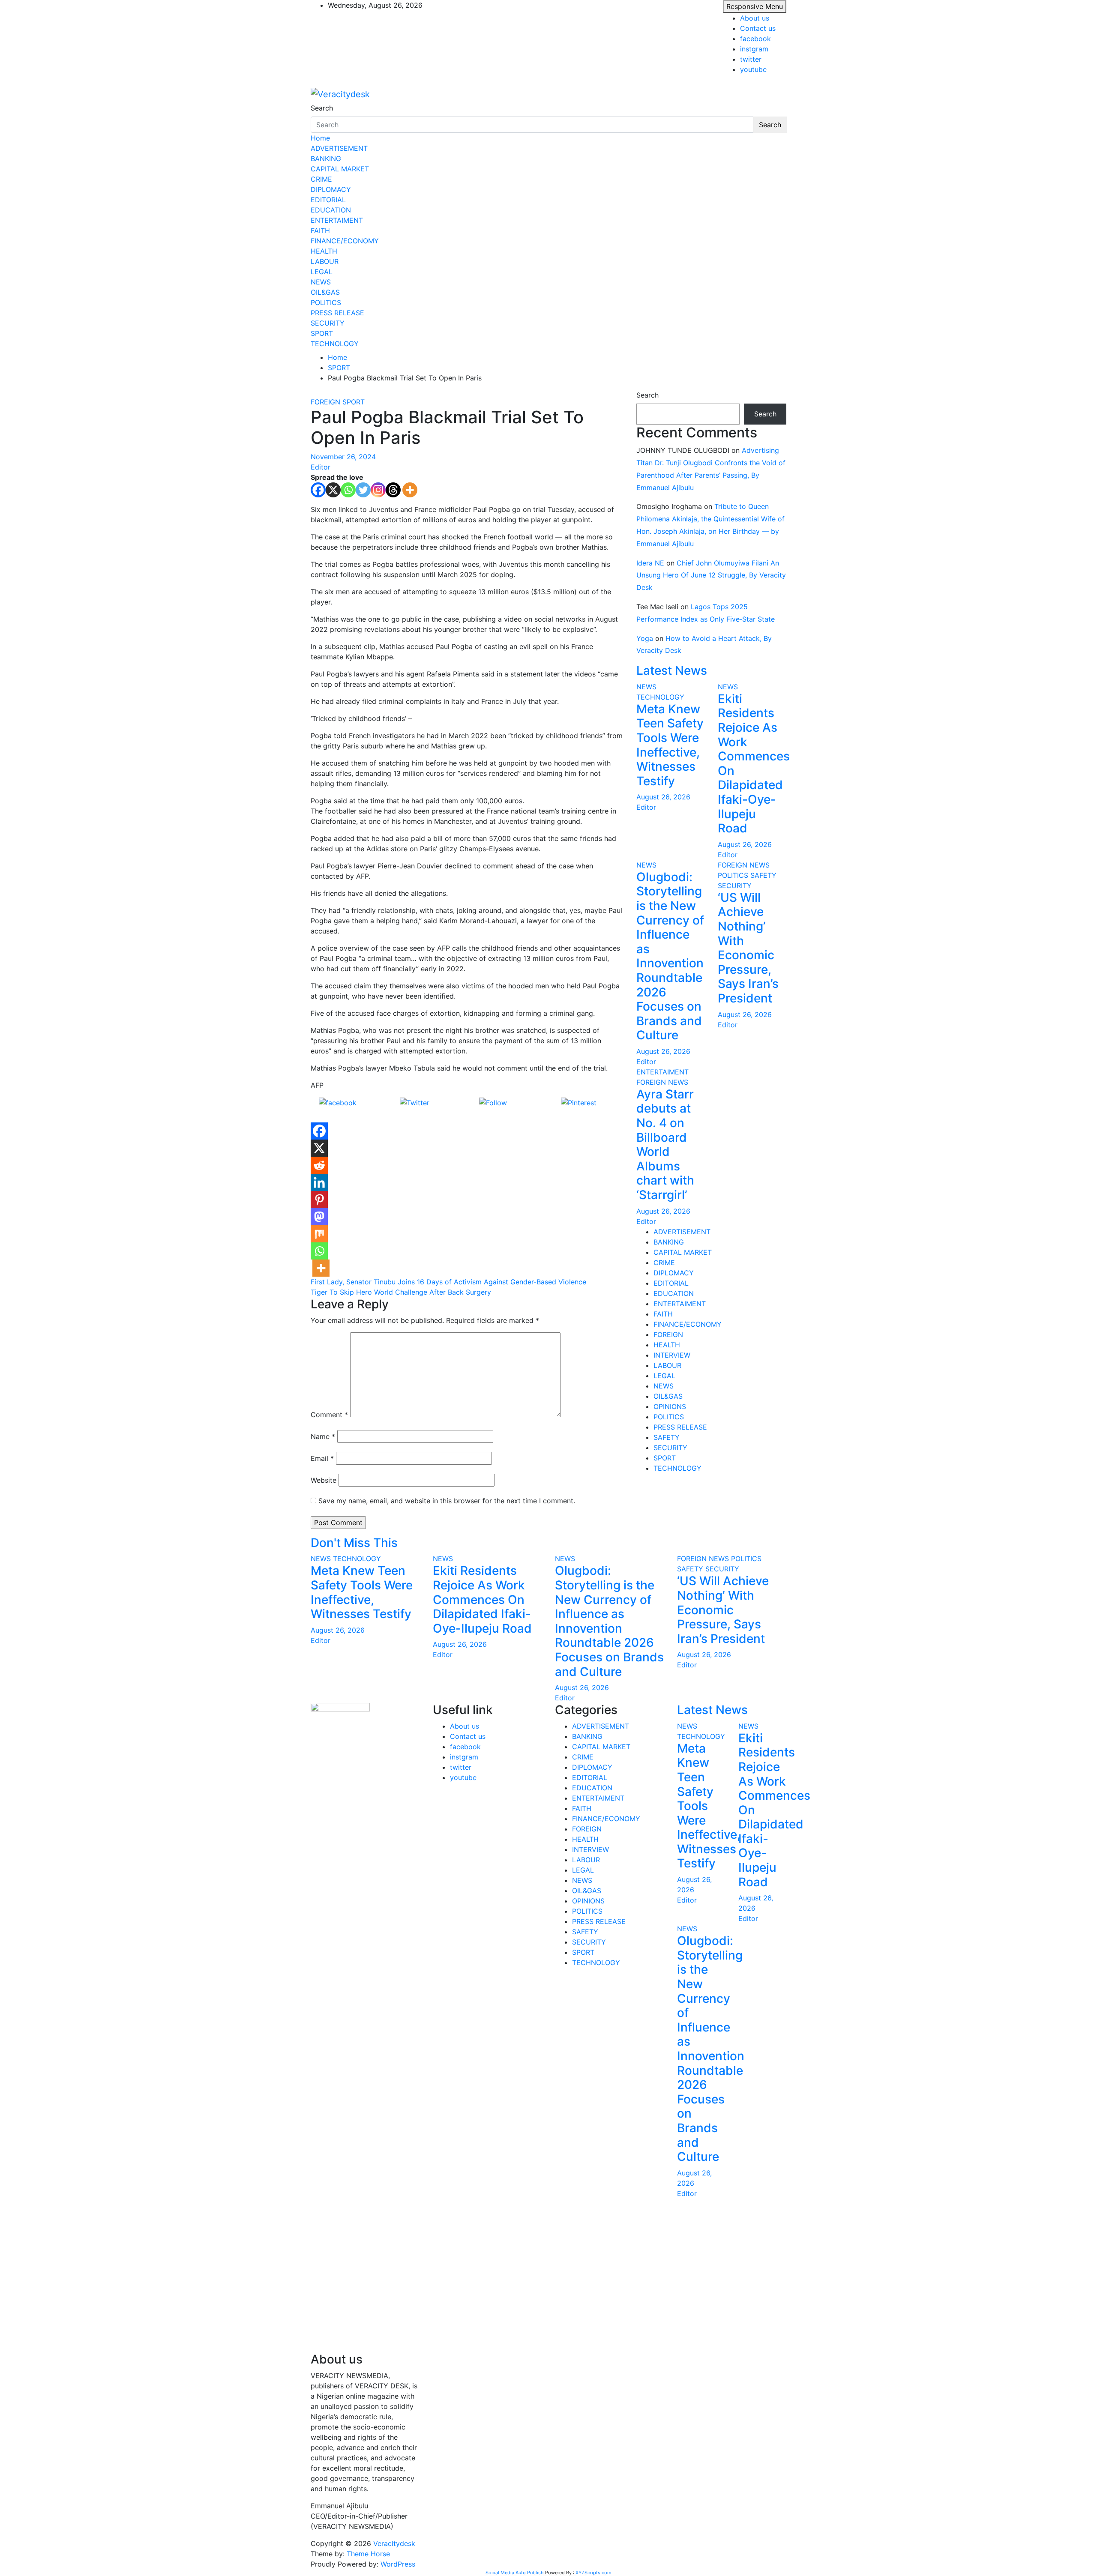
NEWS (321, 282)
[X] (333, 490)
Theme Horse (368, 2554)
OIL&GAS (325, 292)
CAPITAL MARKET (340, 169)
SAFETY (763, 875)
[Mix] (319, 1234)
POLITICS (326, 302)
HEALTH (324, 251)
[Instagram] (378, 490)
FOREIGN (325, 402)
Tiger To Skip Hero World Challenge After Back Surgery (401, 1292)
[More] (410, 490)
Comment (329, 1415)
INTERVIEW (672, 1355)
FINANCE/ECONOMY (345, 241)
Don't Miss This (354, 1543)
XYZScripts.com (593, 2573)
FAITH (320, 230)
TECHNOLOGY (335, 344)
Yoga (645, 638)
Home (320, 138)
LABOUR (325, 261)
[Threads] (393, 490)
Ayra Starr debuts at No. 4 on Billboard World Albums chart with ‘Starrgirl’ (665, 1144)
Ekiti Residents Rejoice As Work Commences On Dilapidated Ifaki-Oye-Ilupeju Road (754, 763)
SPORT (322, 333)
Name (323, 1436)
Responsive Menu (755, 6)
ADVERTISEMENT (339, 148)
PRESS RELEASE (337, 313)
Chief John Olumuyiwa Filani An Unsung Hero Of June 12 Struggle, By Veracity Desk (711, 575)
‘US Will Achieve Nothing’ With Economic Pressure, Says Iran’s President (748, 948)
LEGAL (322, 272)
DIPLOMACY (331, 189)
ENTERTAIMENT (337, 220)
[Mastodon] (319, 1217)
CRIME (321, 179)
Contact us (758, 28)
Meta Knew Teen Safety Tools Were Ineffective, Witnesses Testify (670, 745)
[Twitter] (363, 490)
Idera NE (650, 563)
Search (322, 108)
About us (755, 18)
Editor (321, 467)
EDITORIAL (328, 200)
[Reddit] (319, 1165)
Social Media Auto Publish (515, 2573)
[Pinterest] (319, 1200)
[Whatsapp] (348, 490)
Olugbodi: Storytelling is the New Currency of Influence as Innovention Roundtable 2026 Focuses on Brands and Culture (670, 956)
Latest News (672, 670)
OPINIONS (670, 1406)
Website (324, 1480)
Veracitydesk (394, 2543)
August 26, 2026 (663, 797)
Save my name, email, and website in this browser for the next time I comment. (447, 1501)
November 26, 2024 (343, 457)
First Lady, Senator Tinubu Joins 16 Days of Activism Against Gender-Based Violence (448, 1282)
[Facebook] (318, 490)
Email (322, 1458)
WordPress (398, 2564)
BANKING (326, 159)
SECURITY (328, 323)
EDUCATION (331, 210)
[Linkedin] (319, 1182)
